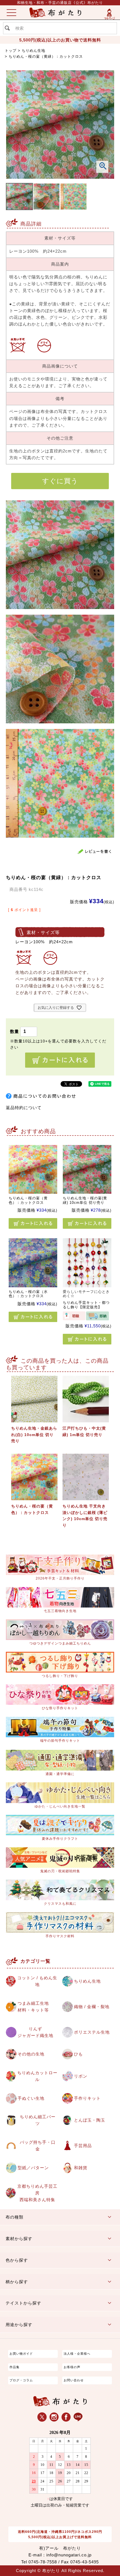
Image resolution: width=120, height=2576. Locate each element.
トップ (11, 51)
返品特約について (24, 1108)
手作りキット (87, 2098)
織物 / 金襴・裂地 (92, 2007)
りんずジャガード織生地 (35, 2032)
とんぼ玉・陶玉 (90, 2120)
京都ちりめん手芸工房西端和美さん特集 (37, 2193)
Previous (16, 135)
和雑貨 (81, 2168)
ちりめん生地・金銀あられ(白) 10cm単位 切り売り (34, 1435)
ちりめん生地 (33, 51)
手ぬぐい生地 (31, 2098)
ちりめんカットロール (37, 2076)
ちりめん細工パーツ (38, 2120)
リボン (81, 2076)
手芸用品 (83, 2146)
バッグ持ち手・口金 (38, 2146)
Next (104, 135)
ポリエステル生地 (92, 2032)
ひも (78, 2054)
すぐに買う (60, 481)
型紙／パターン (33, 2168)
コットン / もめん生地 (37, 1981)
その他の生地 (31, 2054)
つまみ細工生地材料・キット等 (33, 2007)
